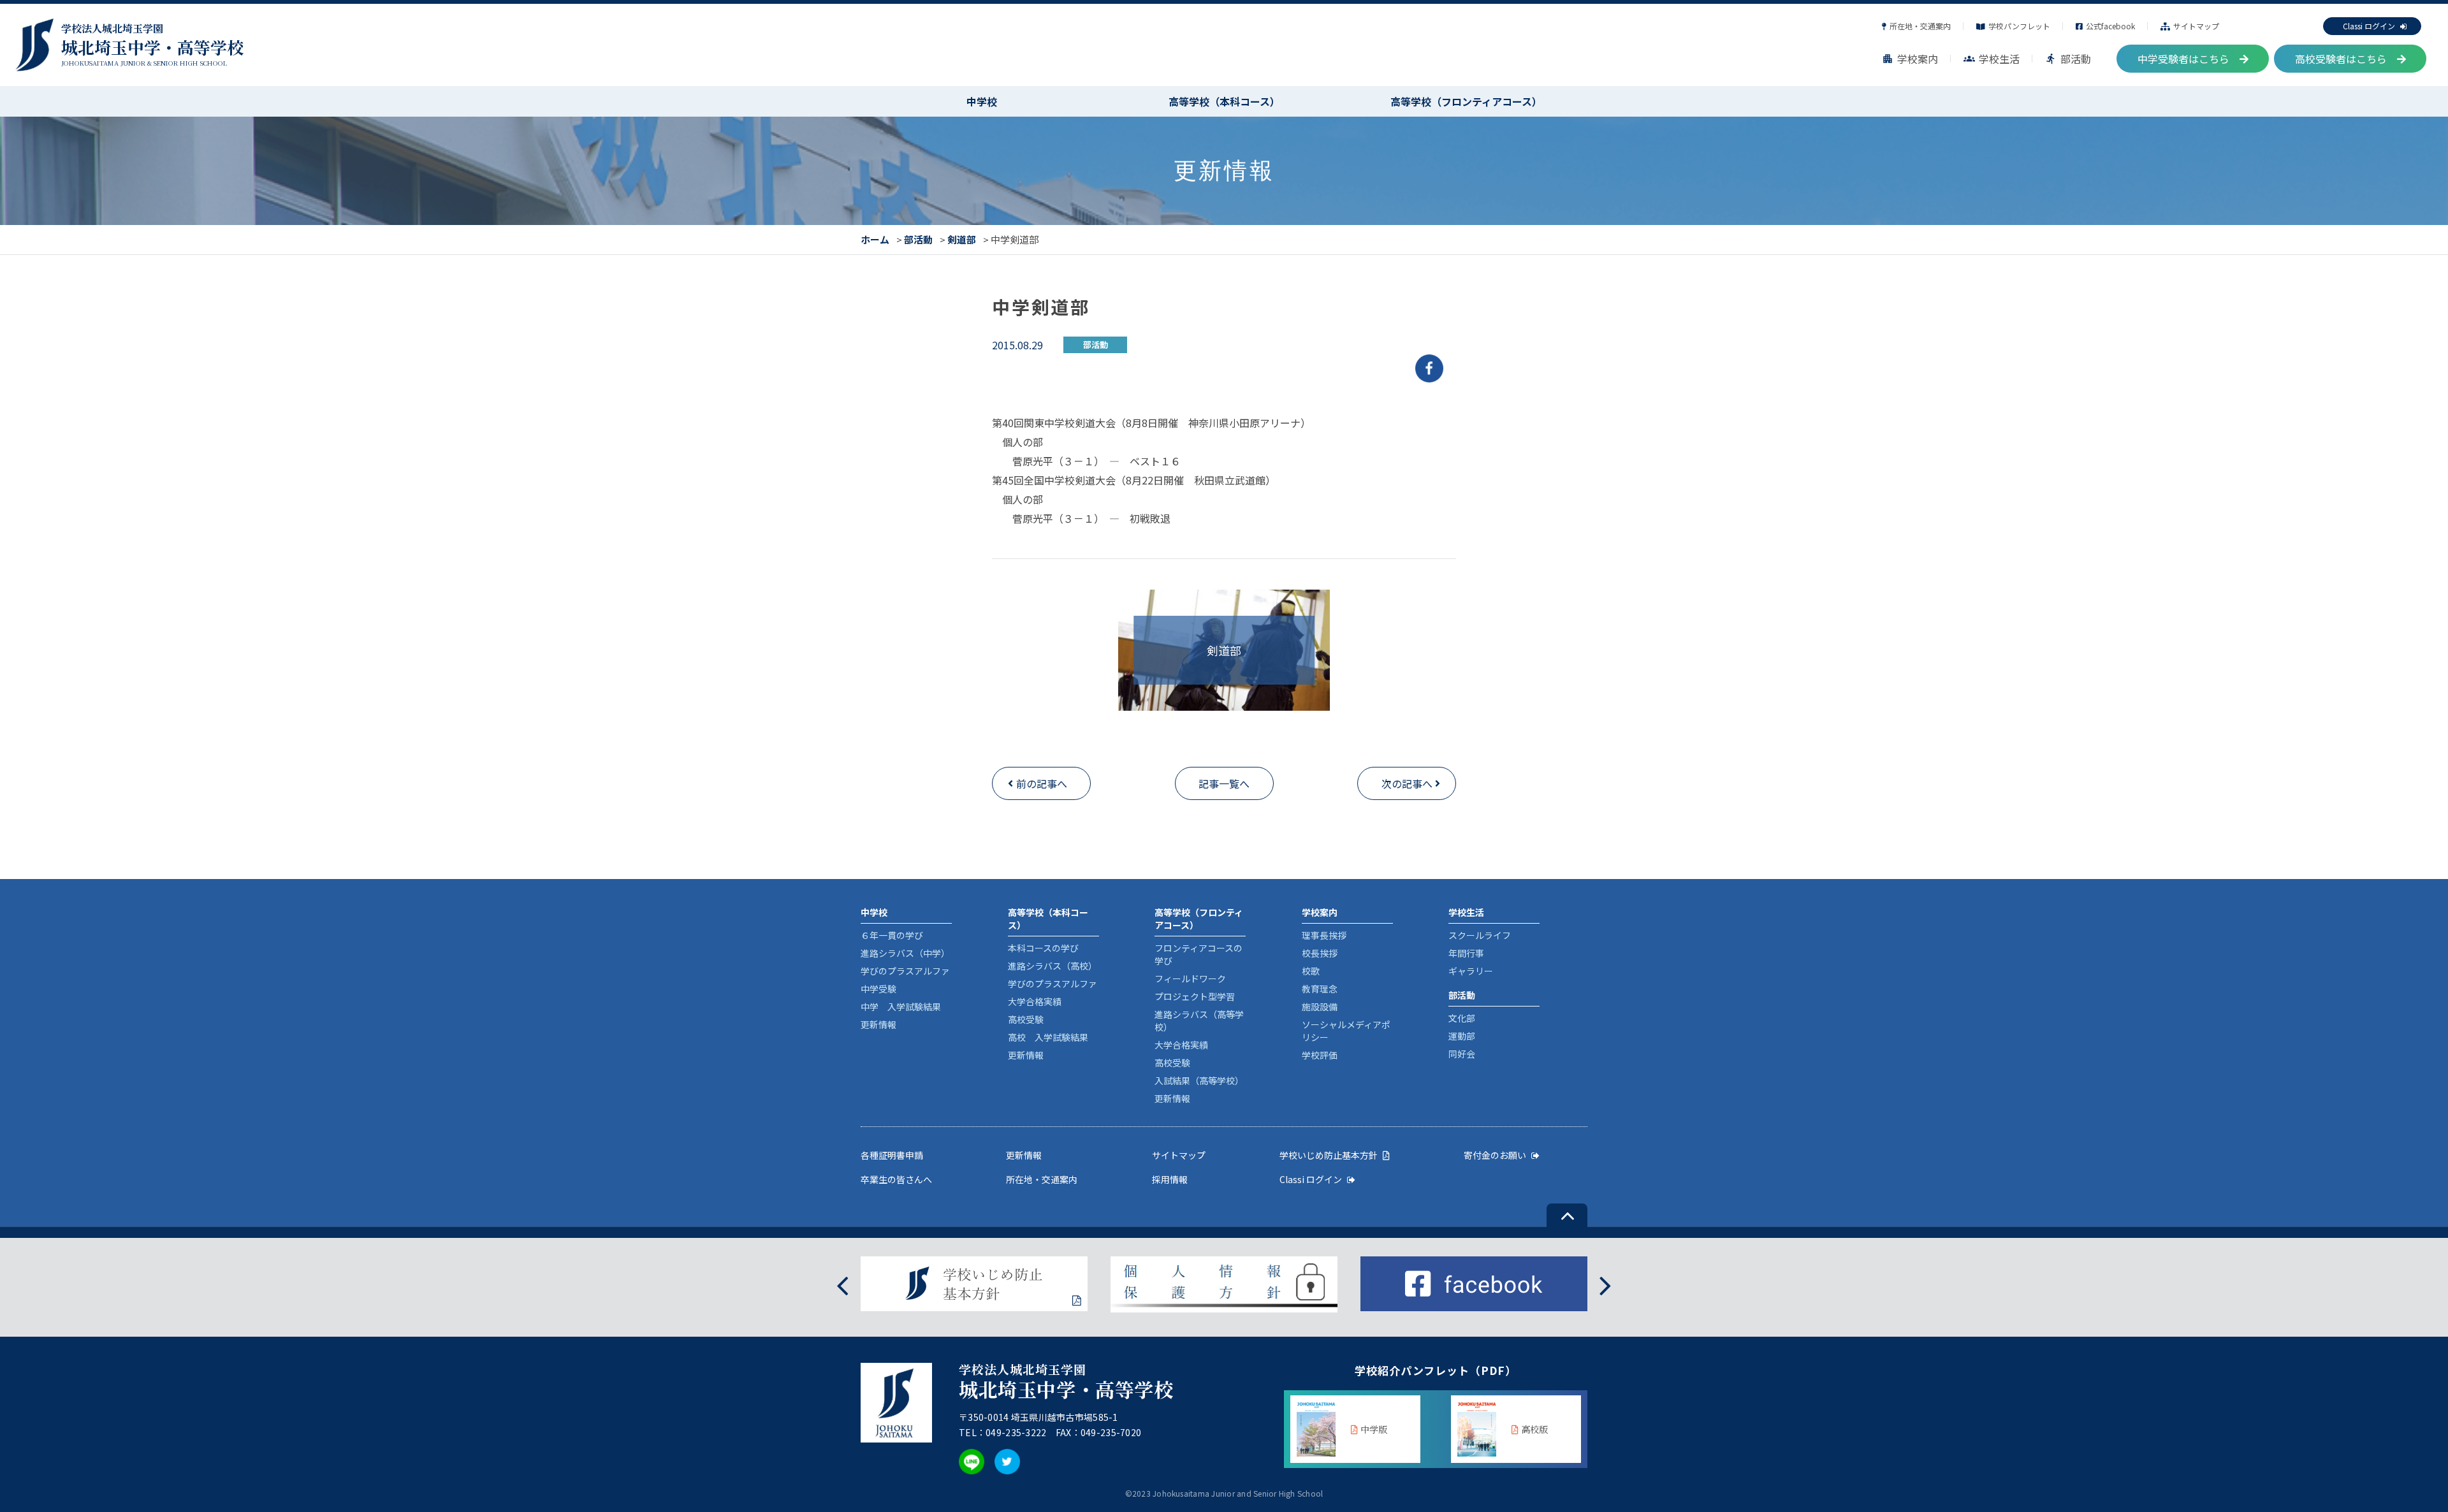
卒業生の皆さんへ (896, 1179)
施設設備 (1320, 1007)
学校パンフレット (2019, 26)
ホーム (875, 239)
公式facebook (2110, 26)
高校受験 (1026, 1019)
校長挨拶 (1320, 953)
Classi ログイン (2369, 26)
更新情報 (878, 1024)
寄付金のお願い (1495, 1155)
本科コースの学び (1043, 948)
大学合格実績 (1035, 1001)
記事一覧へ (1224, 783)
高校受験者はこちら (2341, 59)
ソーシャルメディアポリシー (1346, 1031)
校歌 (1311, 971)
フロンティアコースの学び (1198, 954)
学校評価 (1320, 1055)
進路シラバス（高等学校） (1199, 1021)
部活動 (2068, 59)
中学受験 (878, 989)
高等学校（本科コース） (1224, 101)
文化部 (1462, 1018)
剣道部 (962, 239)
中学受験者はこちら (2183, 59)
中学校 (982, 101)
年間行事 (1466, 953)
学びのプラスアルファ (905, 971)
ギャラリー (1471, 971)
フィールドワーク (1190, 978)
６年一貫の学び (892, 935)
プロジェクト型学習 (1195, 996)
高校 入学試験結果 (1048, 1037)
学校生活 (1992, 59)
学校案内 (1910, 59)
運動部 (1462, 1036)
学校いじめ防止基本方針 (1329, 1155)
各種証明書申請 (892, 1155)
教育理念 (1320, 989)
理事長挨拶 (1324, 935)
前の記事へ (1042, 783)
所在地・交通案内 (1920, 26)
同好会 (1462, 1054)
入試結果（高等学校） (1199, 1080)
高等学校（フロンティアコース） (1466, 101)
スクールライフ (1480, 935)
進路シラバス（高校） (1053, 966)
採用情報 (1170, 1179)
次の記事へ (1407, 783)
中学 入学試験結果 (901, 1007)
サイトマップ (2196, 26)
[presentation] (842, 1284)
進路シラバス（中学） (905, 953)
